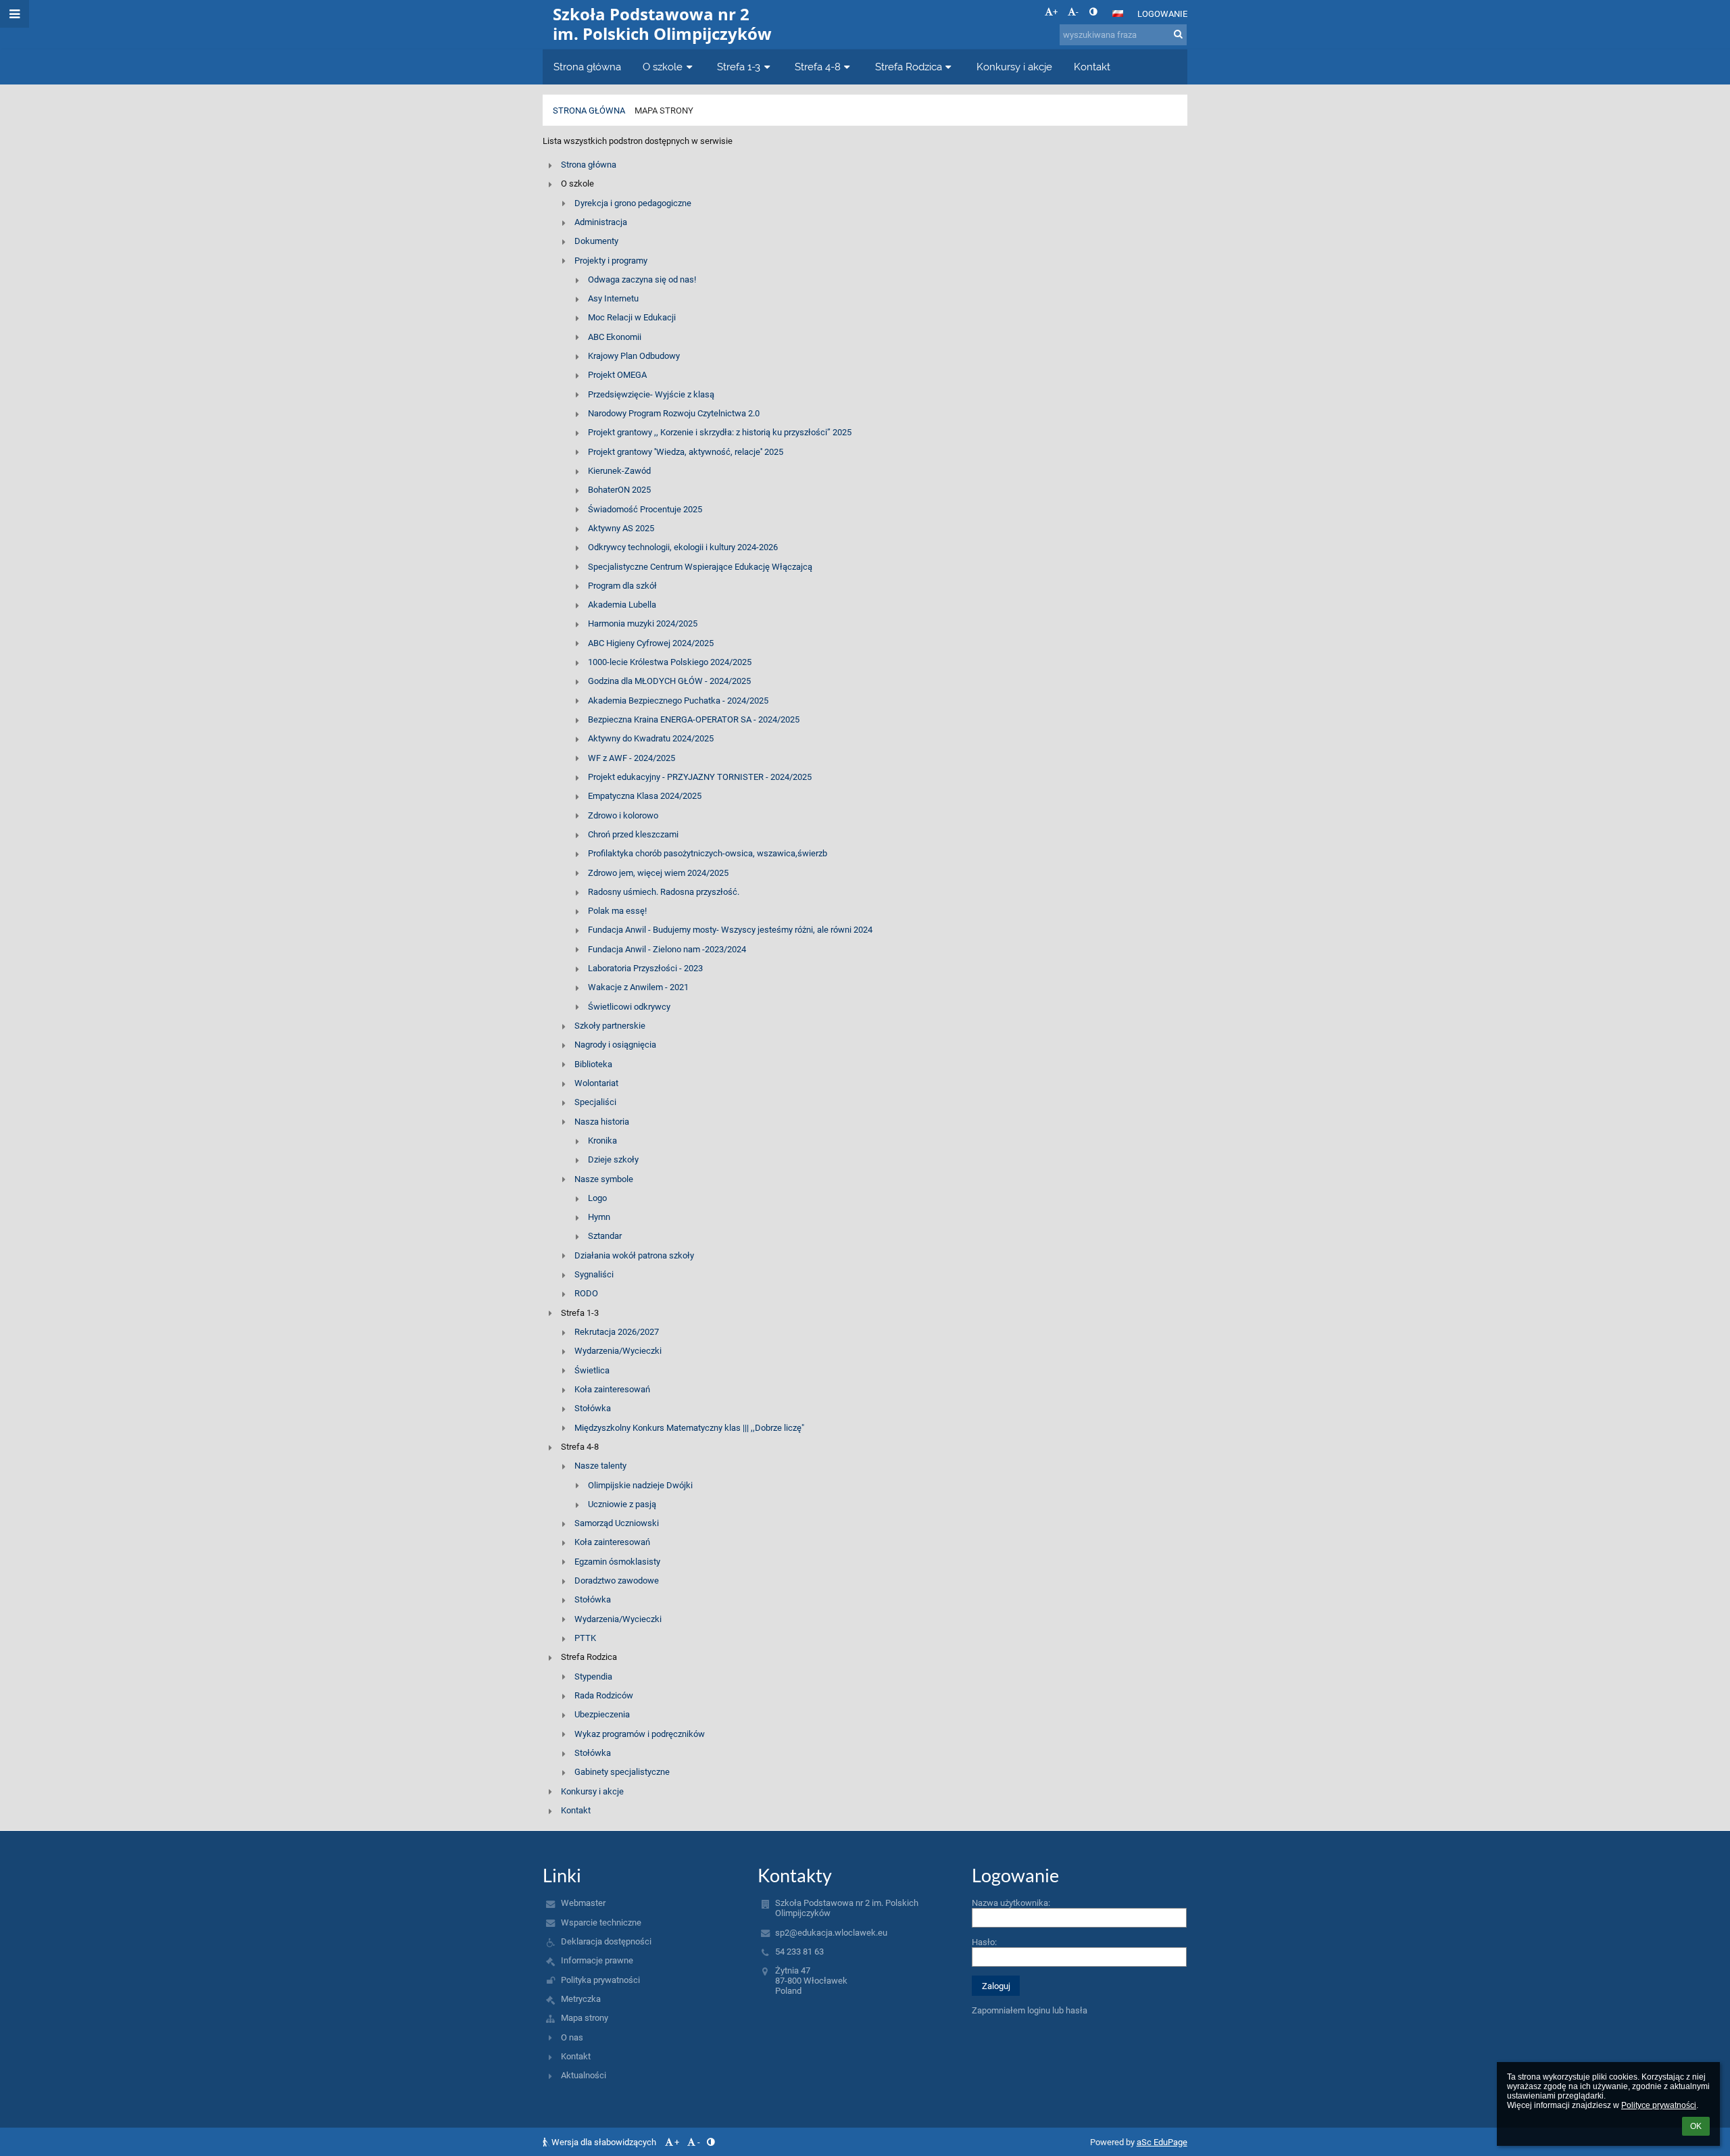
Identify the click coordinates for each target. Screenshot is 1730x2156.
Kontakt (576, 1810)
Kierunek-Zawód (619, 471)
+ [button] (1055, 12)
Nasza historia (602, 1122)
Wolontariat (596, 1083)
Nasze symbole (604, 1179)
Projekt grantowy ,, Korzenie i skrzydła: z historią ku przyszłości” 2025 (720, 432)
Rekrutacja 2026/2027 (617, 1332)
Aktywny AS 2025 (621, 528)
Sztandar (605, 1236)
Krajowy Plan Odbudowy (634, 356)
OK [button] (1696, 2126)
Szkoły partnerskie (610, 1026)
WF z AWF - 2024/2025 (632, 758)
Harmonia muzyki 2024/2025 (643, 623)
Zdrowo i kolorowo (623, 815)
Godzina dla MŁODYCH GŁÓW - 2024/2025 (669, 681)
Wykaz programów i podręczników (640, 1734)
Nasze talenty (600, 1466)
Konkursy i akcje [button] (1014, 67)
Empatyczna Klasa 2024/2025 (645, 796)
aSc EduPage (1162, 2142)
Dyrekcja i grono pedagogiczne (633, 203)
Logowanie (1162, 14)
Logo (597, 1198)
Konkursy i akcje (592, 1791)
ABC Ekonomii (615, 337)
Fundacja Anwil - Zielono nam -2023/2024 (667, 949)
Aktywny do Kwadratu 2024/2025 (651, 738)
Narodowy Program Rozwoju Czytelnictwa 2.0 (674, 413)
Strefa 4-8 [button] (818, 67)
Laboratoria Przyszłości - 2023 (645, 968)
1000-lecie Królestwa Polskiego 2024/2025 (670, 662)
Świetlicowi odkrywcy (629, 1007)
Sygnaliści (594, 1274)
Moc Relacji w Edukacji (632, 317)
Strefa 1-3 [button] (739, 67)
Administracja (601, 222)
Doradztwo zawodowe (617, 1581)
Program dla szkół (622, 586)
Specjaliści (595, 1102)
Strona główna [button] (587, 67)
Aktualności (584, 2075)
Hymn (599, 1217)
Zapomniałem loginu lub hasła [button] (1030, 2010)
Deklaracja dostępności (606, 1941)
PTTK (585, 1638)
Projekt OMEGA (617, 375)
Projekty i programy (611, 261)
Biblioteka (593, 1064)
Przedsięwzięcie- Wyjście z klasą (651, 394)
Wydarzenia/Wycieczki (618, 1351)
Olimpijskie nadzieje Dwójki (640, 1485)
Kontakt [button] (1092, 67)
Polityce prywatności (1659, 2105)
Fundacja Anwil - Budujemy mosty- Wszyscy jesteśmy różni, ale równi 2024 (730, 930)
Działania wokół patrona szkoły (634, 1255)
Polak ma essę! (617, 911)
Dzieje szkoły (613, 1159)
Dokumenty (596, 241)
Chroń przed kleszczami (633, 834)
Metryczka (581, 1999)
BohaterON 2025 (619, 490)
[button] (1093, 12)
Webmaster (583, 1903)
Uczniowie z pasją (622, 1504)
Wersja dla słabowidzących (604, 2142)
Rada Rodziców (604, 1695)
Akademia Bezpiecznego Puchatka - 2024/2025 (678, 701)
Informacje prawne (597, 1960)
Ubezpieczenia (602, 1714)
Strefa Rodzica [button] (909, 67)
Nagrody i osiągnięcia (615, 1045)
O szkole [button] (663, 67)
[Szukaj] (1178, 34)
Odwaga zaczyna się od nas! (642, 279)
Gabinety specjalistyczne (622, 1772)
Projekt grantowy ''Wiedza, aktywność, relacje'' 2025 (686, 452)
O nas (572, 2037)
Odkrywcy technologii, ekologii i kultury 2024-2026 (683, 547)
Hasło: (984, 1942)
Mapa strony (664, 111)
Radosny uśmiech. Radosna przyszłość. (664, 892)
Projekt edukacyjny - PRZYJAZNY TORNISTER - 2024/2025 (700, 777)
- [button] (1077, 12)
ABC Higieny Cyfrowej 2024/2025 (651, 643)
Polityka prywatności (600, 1980)
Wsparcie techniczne (601, 1922)
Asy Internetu (613, 298)
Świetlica (592, 1370)
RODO (586, 1293)
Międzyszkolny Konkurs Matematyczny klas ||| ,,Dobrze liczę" (689, 1428)
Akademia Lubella (622, 605)
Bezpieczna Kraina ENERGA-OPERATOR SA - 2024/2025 (694, 719)
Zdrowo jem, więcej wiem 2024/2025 (658, 873)
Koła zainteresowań (612, 1389)
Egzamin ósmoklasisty (617, 1562)
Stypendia (593, 1676)
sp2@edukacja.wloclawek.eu (831, 1933)
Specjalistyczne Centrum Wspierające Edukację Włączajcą (700, 567)
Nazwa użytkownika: (1011, 1903)
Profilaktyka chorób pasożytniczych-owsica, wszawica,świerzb (708, 853)
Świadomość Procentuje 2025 (645, 509)
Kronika (602, 1141)
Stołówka (593, 1408)
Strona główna (589, 111)
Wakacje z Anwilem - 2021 (638, 987)
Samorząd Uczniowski (617, 1523)
